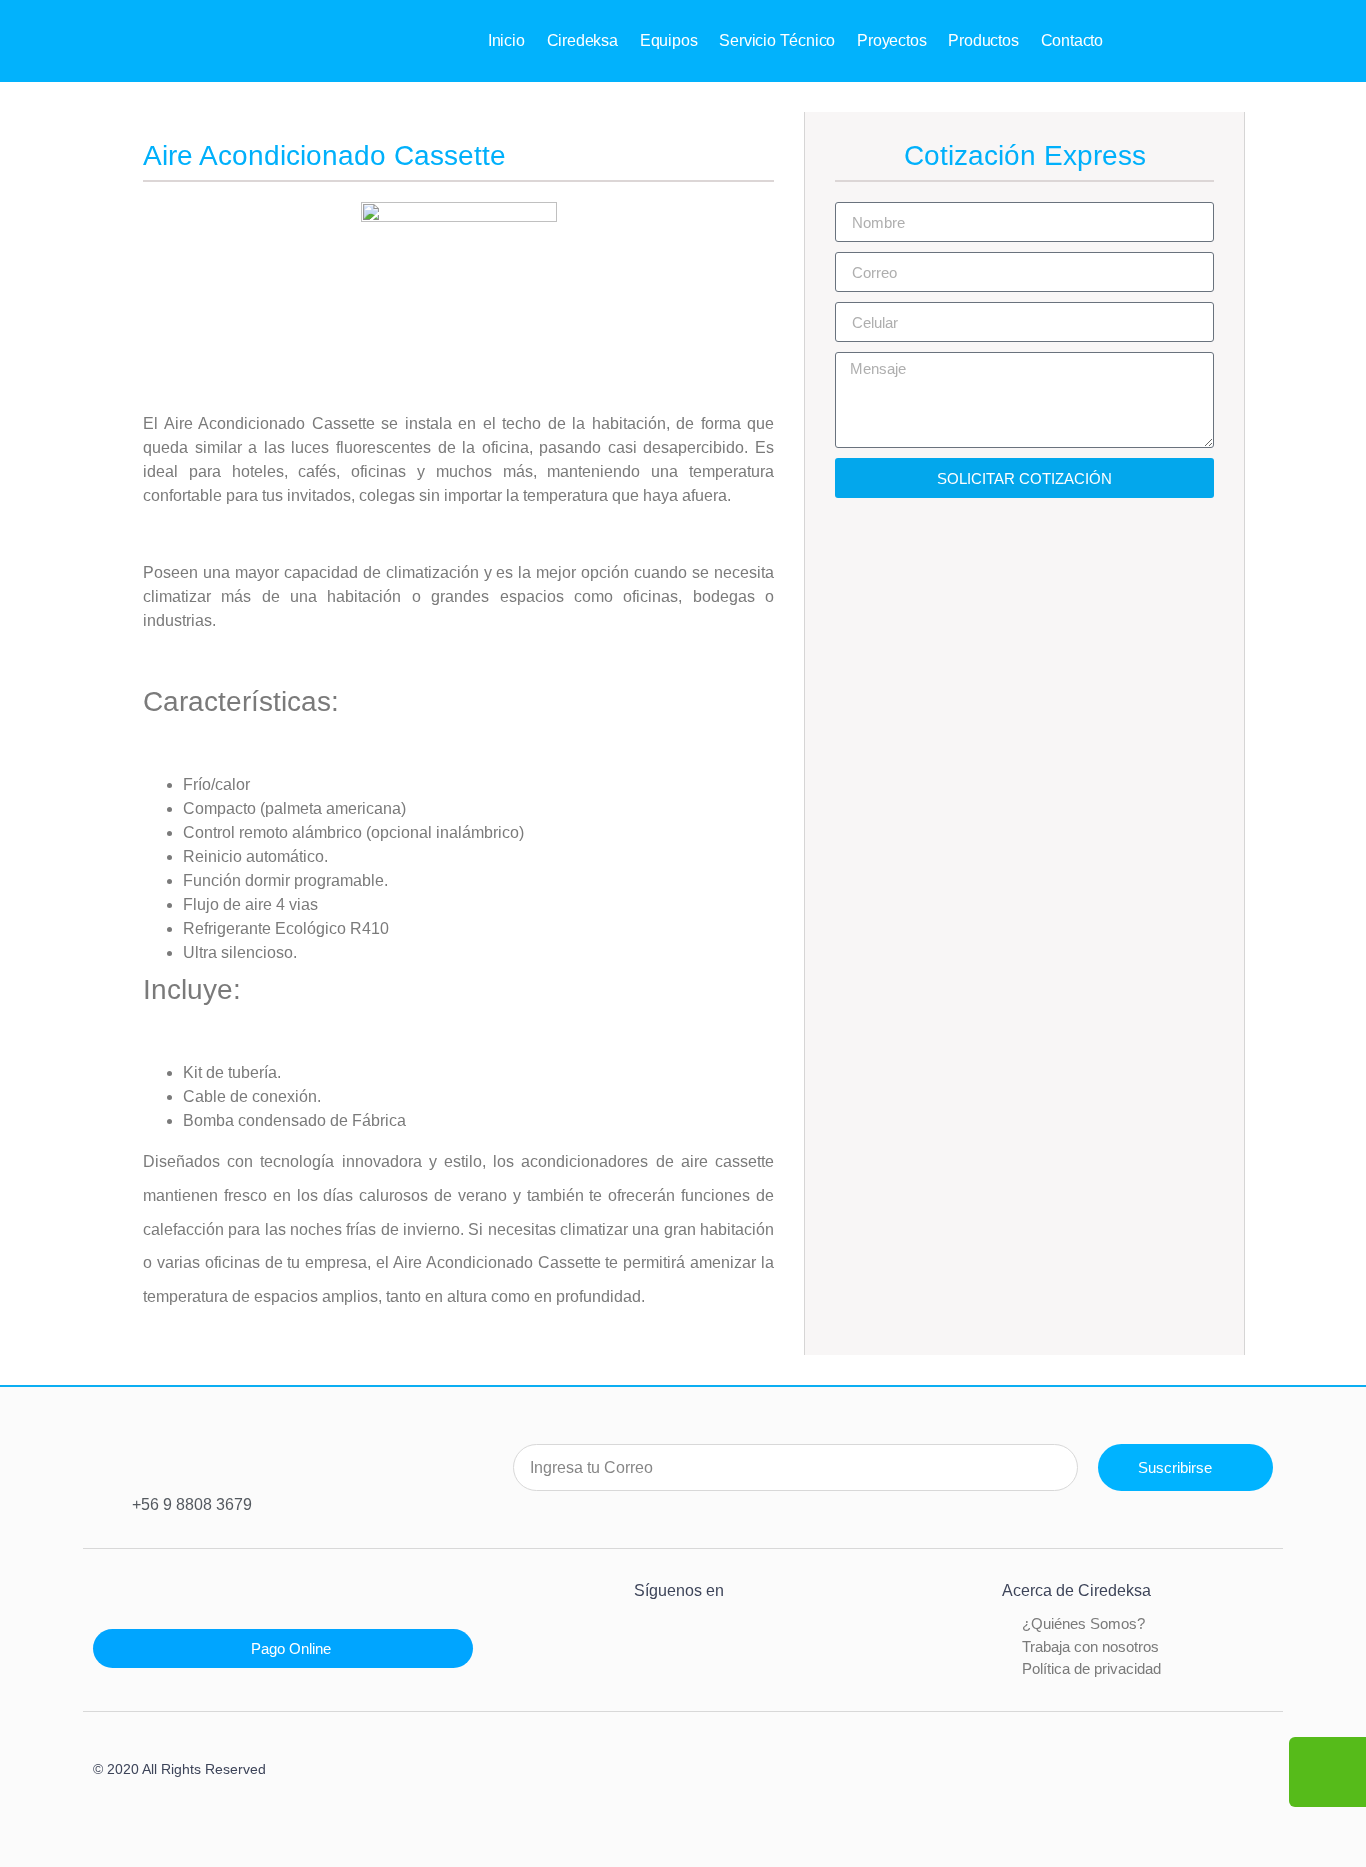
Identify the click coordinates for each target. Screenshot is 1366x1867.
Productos (983, 40)
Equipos (669, 40)
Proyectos (891, 40)
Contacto (1072, 40)
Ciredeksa (582, 40)
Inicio (506, 40)
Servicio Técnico (777, 40)
